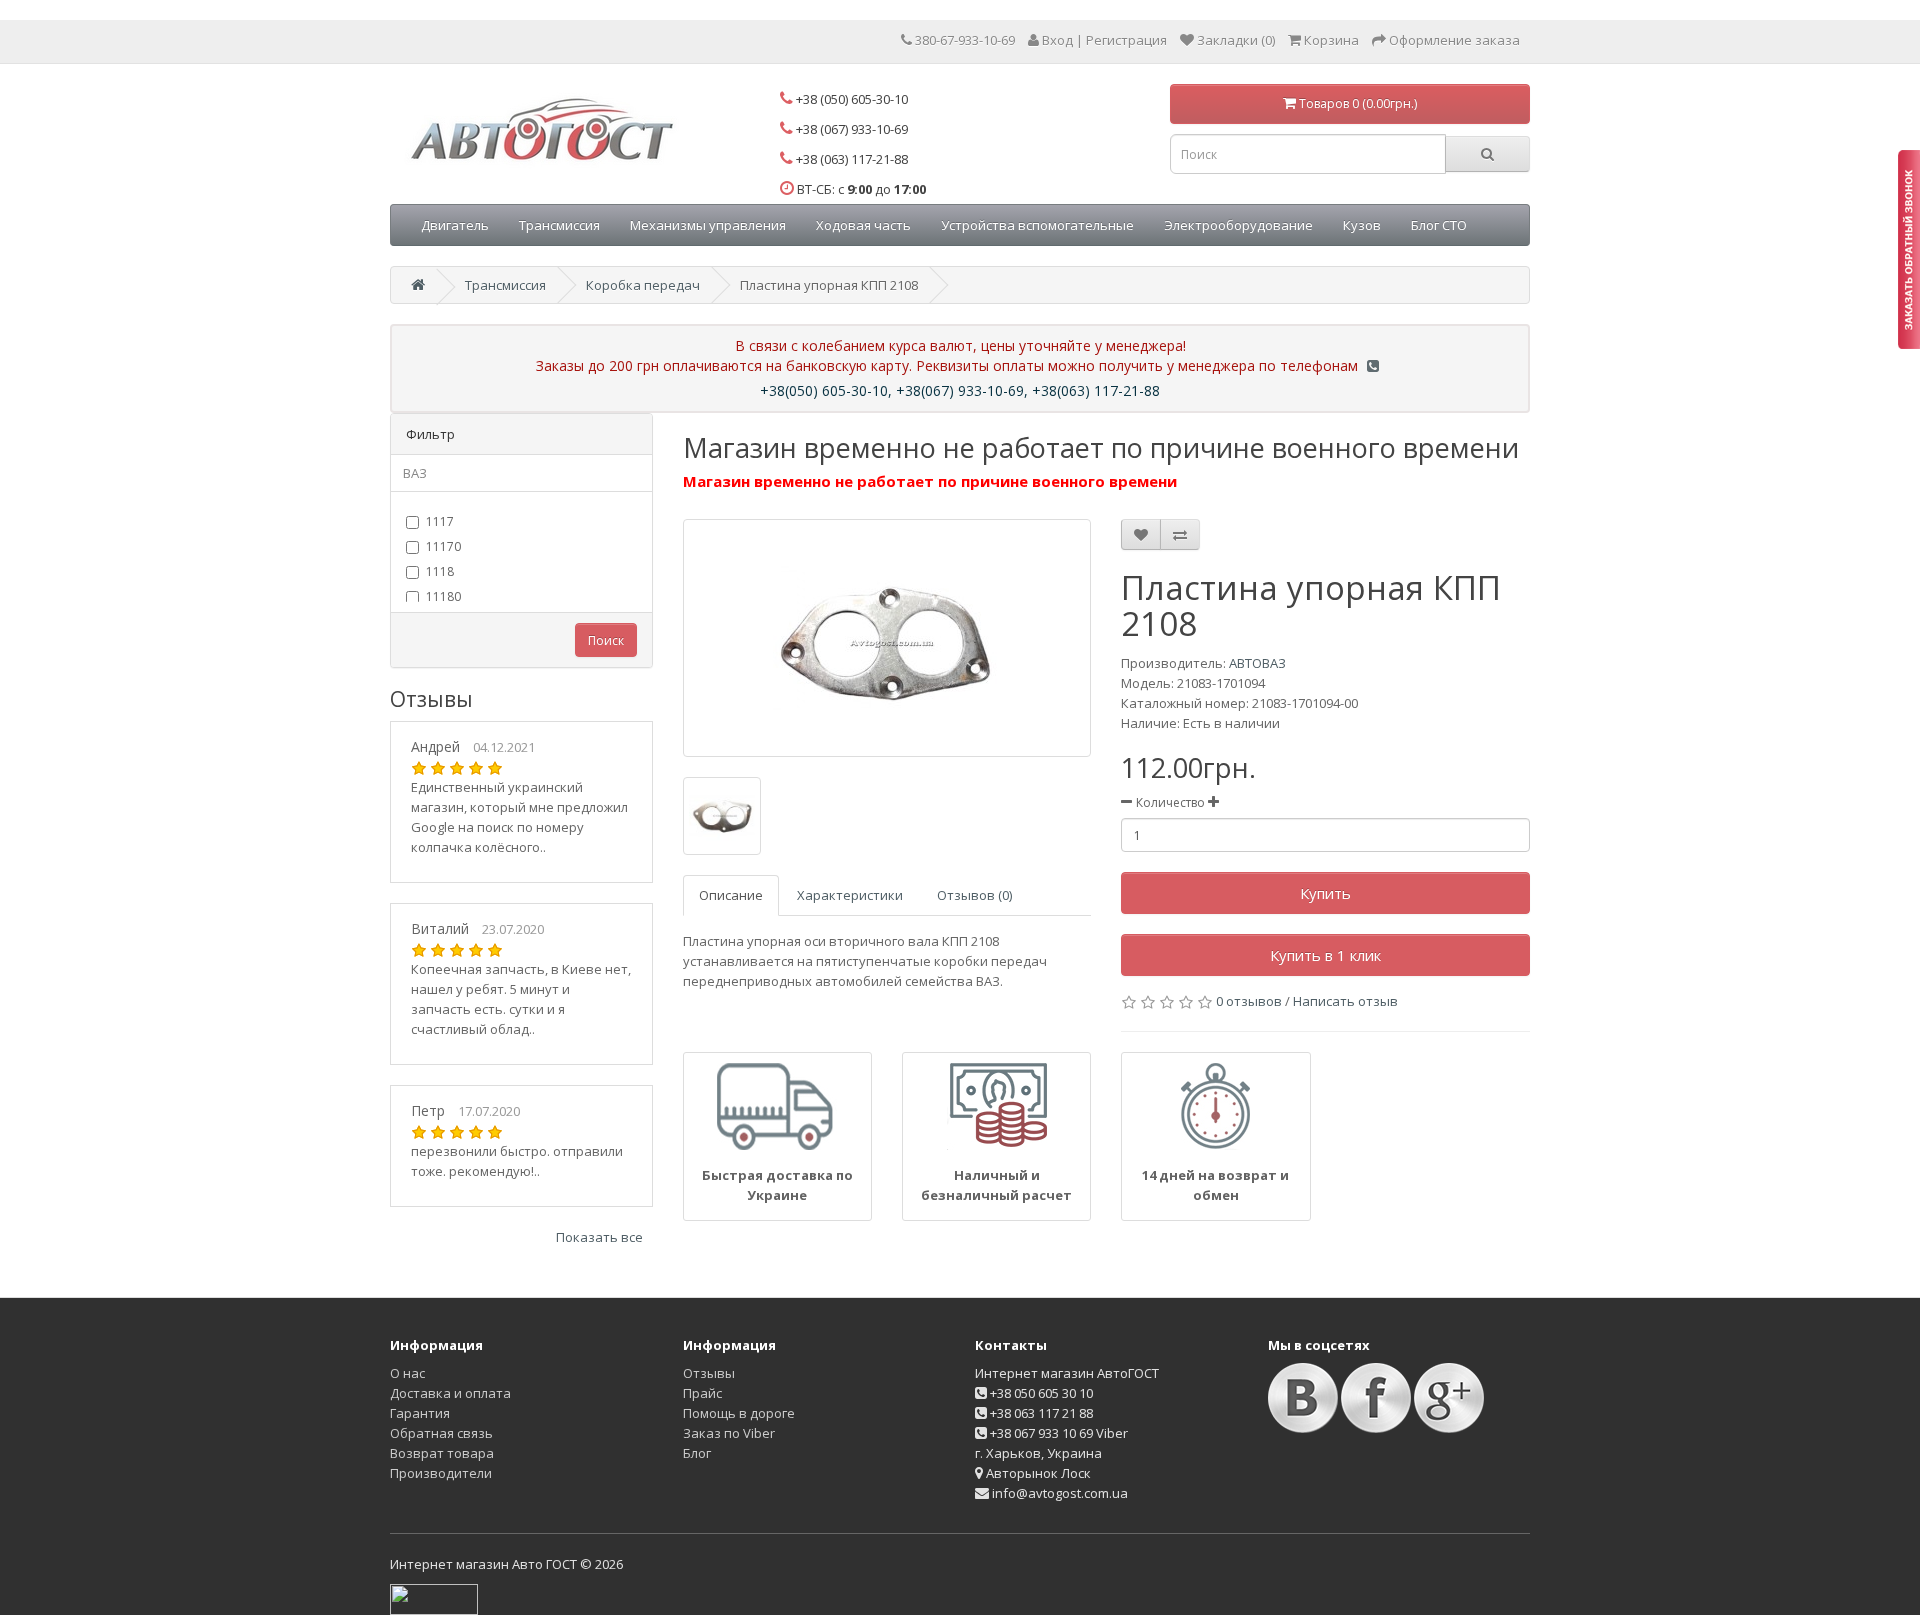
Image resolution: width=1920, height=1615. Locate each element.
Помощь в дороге (739, 1413)
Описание (731, 895)
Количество (1170, 802)
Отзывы (709, 1373)
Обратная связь (441, 1433)
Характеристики (850, 895)
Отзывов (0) (974, 895)
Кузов (1362, 225)
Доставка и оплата (450, 1393)
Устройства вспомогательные (1037, 225)
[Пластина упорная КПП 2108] (887, 638)
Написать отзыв (1345, 1001)
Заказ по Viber (729, 1433)
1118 (440, 571)
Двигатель (455, 225)
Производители (441, 1473)
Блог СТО (1439, 225)
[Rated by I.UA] (434, 1598)
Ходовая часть (863, 225)
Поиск (606, 640)
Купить (1325, 893)
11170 (443, 546)
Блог (697, 1453)
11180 (443, 596)
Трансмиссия (559, 225)
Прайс (702, 1393)
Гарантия (420, 1413)
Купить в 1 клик (1325, 955)
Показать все (599, 1237)
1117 (440, 521)
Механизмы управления (708, 225)
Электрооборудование (1238, 225)
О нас (407, 1373)
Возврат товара (442, 1453)
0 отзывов (1249, 1001)
